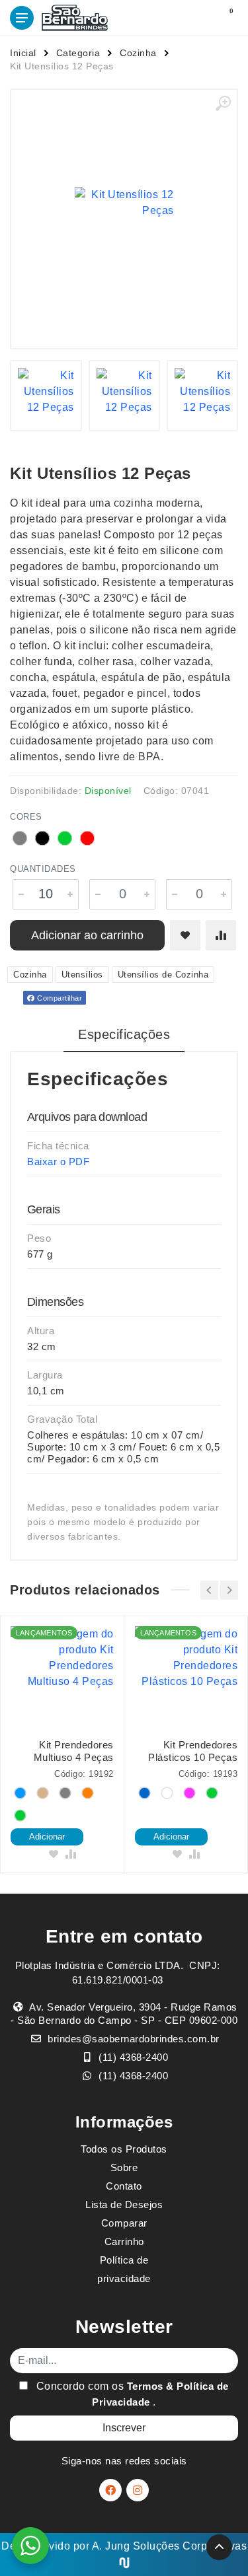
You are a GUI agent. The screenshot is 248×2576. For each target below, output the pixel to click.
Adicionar (47, 1837)
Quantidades (43, 869)
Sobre (124, 2167)
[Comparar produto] (221, 935)
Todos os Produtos (124, 2149)
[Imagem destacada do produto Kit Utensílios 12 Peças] (124, 202)
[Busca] (196, 18)
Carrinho (124, 2241)
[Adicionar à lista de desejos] (185, 935)
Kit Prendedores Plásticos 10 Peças (193, 1751)
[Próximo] (229, 1590)
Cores (26, 817)
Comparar (124, 2223)
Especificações (124, 1034)
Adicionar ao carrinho (87, 935)
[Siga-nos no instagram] (138, 2490)
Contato (124, 2186)
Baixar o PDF (58, 1162)
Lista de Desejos (124, 2204)
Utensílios (82, 975)
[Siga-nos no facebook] (110, 2490)
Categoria (78, 53)
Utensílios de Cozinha (163, 975)
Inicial (23, 53)
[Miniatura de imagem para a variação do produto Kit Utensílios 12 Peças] (46, 396)
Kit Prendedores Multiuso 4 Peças (74, 1751)
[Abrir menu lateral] (22, 18)
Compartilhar (59, 998)
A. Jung (111, 2546)
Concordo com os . (131, 2394)
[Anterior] (209, 1590)
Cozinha (138, 53)
